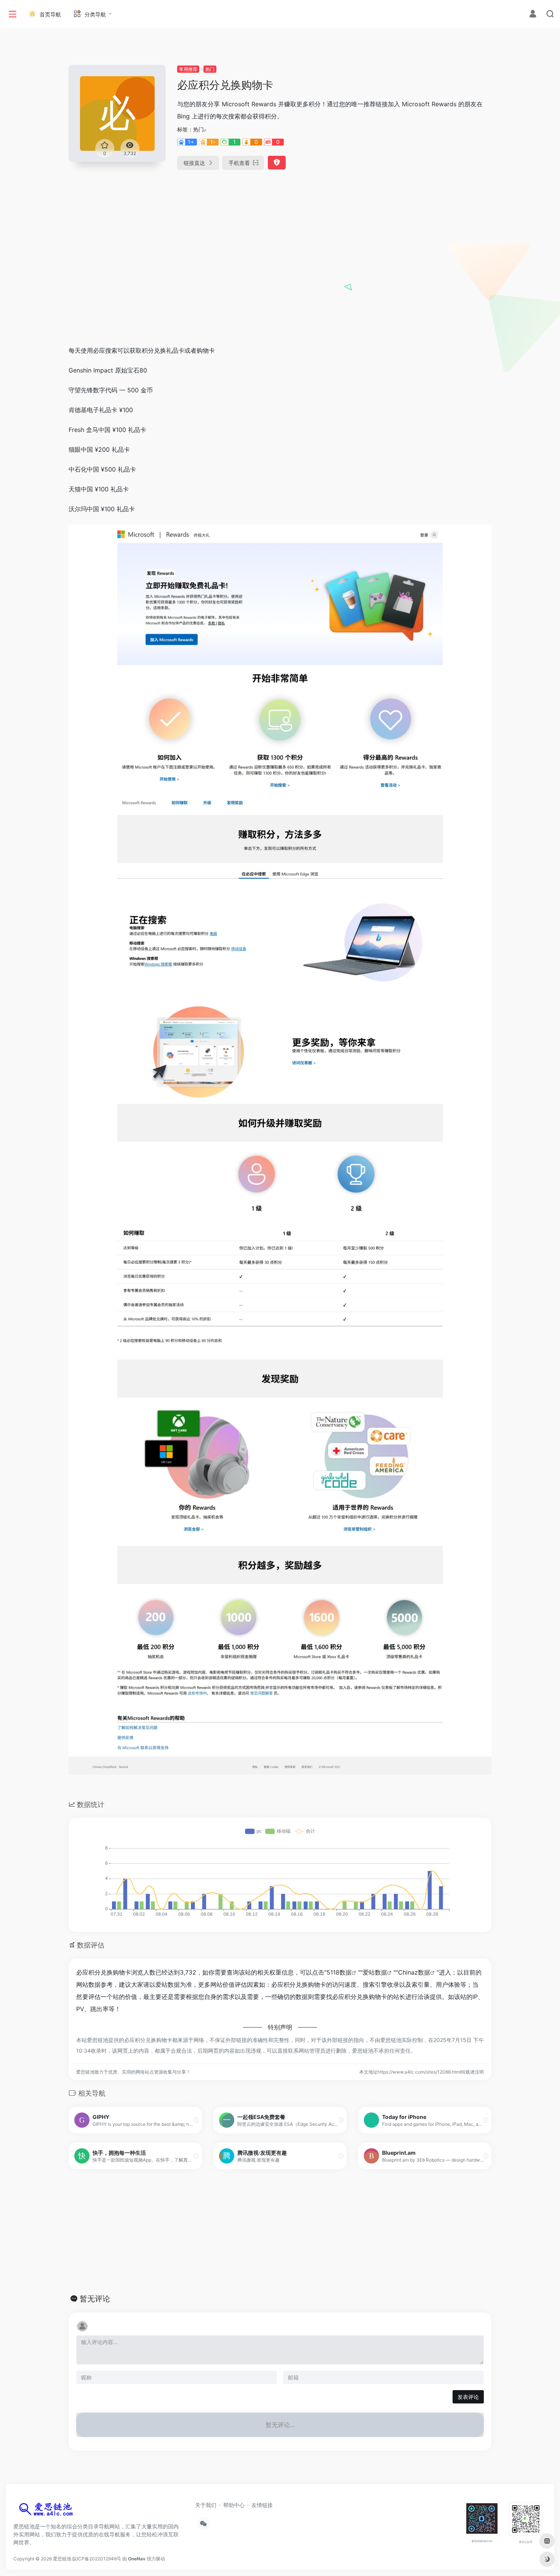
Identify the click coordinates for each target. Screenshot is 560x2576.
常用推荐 (188, 69)
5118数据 (339, 1972)
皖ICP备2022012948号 (97, 2559)
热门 (210, 69)
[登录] (533, 15)
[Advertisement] (280, 282)
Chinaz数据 (414, 1972)
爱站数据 (375, 1972)
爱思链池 (62, 2559)
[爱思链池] (48, 2511)
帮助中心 (234, 2505)
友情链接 (262, 2505)
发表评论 (468, 2397)
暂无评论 (95, 2299)
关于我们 (206, 2505)
